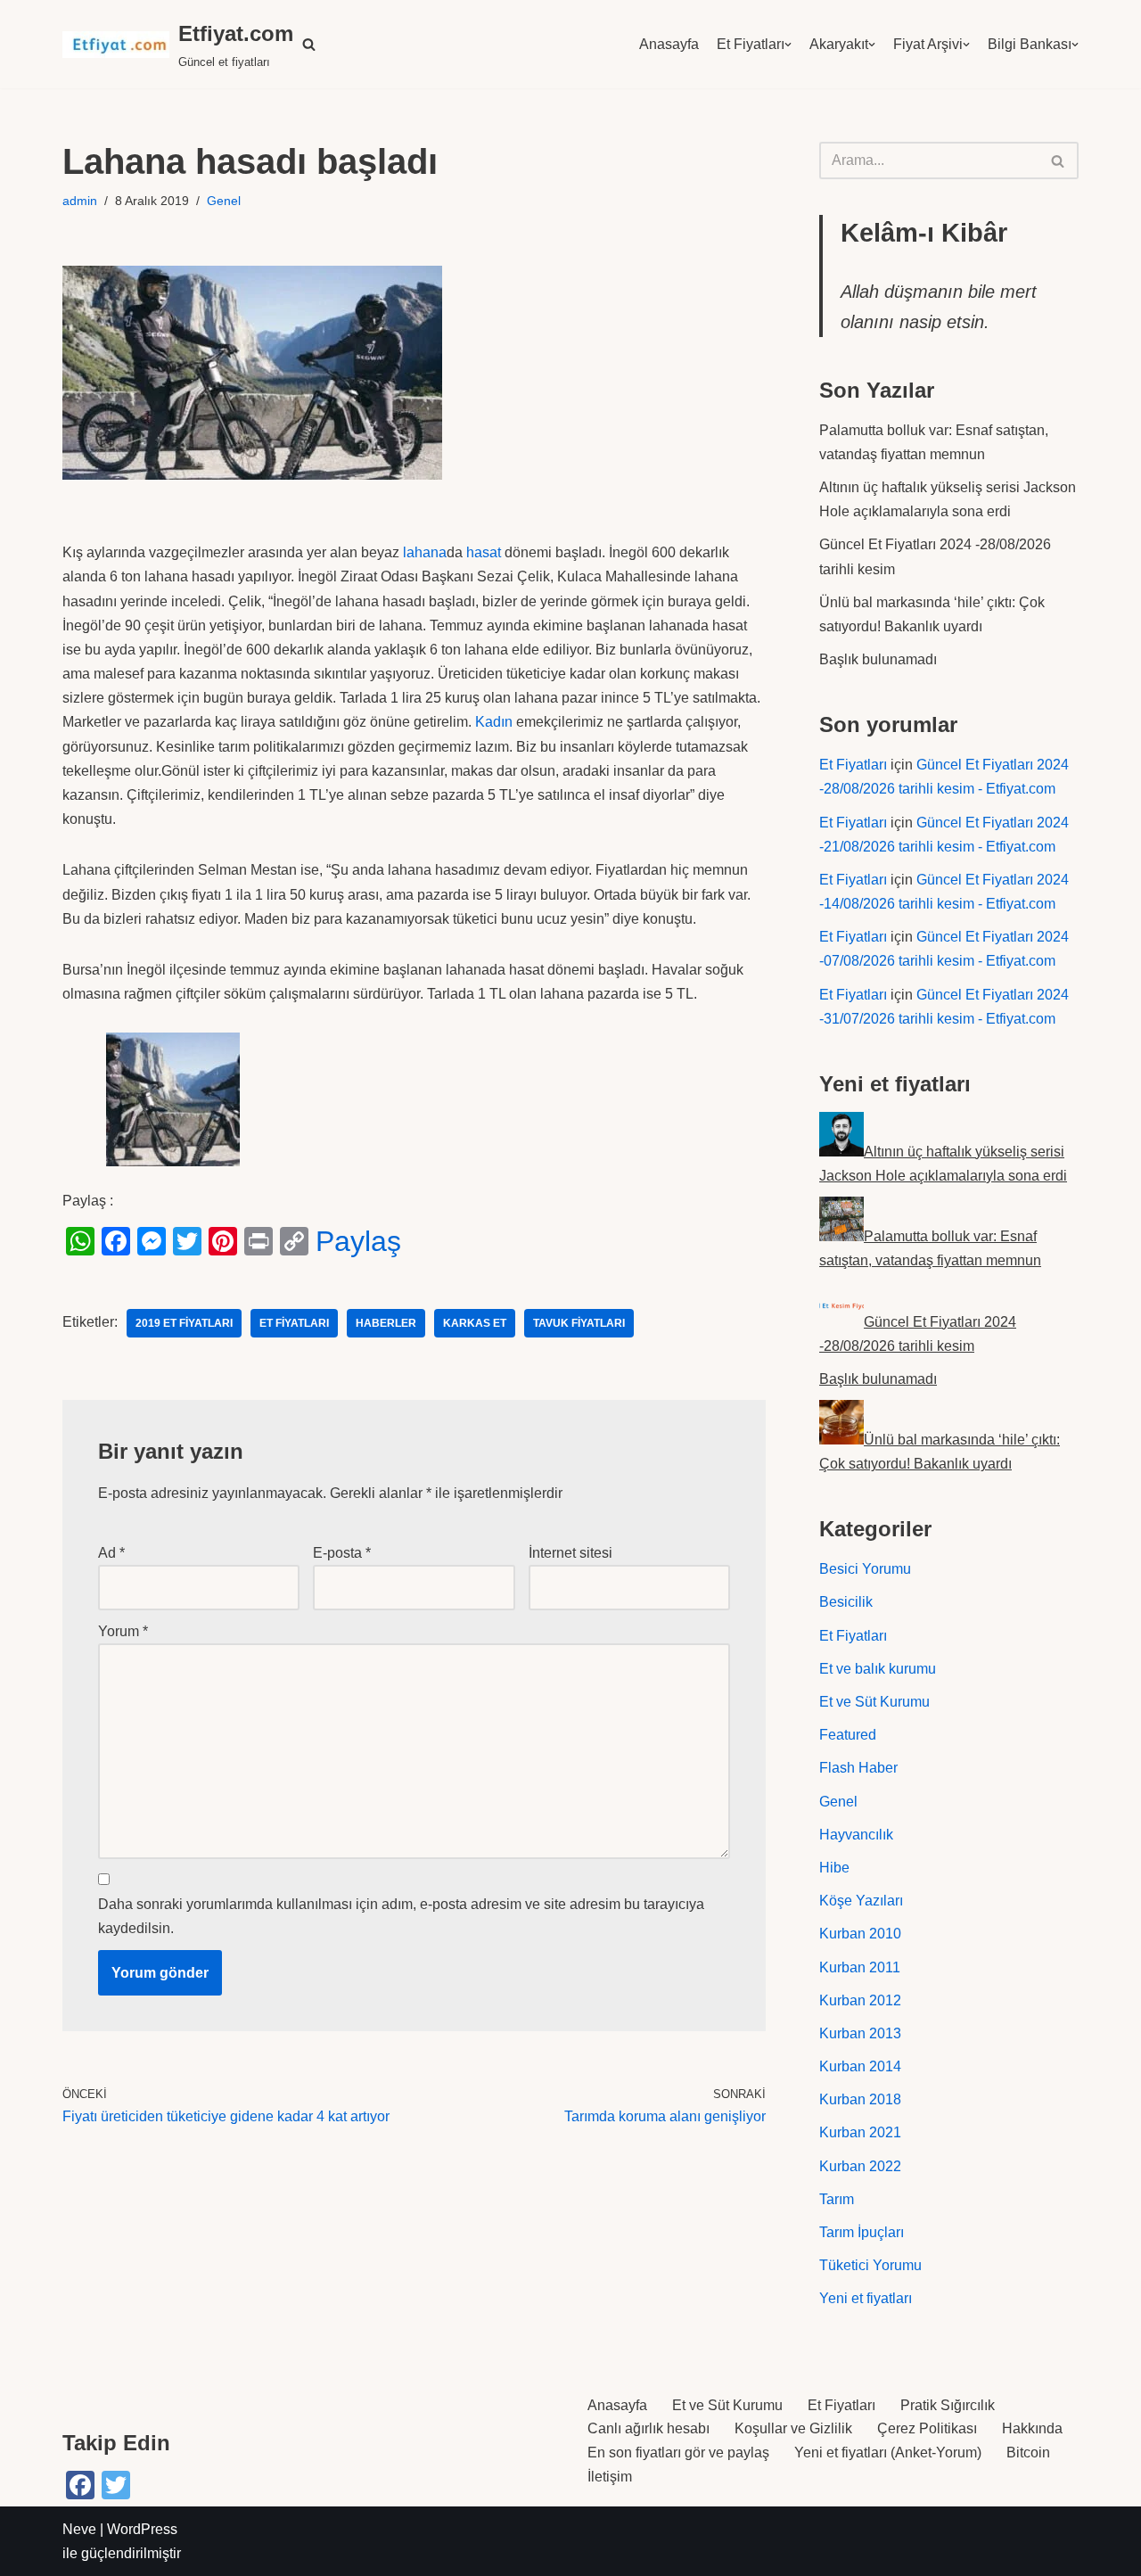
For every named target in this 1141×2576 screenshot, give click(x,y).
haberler (386, 1323)
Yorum (123, 1631)
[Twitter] (187, 1241)
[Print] (259, 1241)
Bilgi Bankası (1030, 44)
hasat (484, 552)
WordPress (142, 2529)
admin (80, 201)
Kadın (494, 722)
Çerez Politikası (927, 2428)
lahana (425, 552)
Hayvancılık (856, 1835)
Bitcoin (1028, 2453)
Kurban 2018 (860, 2099)
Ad (111, 1553)
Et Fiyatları (751, 44)
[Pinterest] (223, 1241)
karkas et (475, 1323)
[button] (309, 44)
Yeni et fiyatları (866, 2298)
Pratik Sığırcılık (948, 2405)
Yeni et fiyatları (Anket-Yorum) (888, 2453)
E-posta (342, 1553)
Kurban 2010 (860, 1934)
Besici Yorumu (865, 1569)
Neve (79, 2529)
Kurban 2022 (860, 2166)
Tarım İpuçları (862, 2232)
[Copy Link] (294, 1241)
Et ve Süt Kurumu (874, 1702)
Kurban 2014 (860, 2066)
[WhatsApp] (80, 1241)
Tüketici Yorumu (870, 2265)
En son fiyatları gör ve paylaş (678, 2453)
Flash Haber (858, 1768)
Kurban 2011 (860, 1967)
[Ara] (1059, 160)
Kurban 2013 (860, 2033)
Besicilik (846, 1602)
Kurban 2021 (860, 2132)
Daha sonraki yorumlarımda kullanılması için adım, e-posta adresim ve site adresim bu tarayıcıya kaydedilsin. (401, 1916)
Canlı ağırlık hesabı (648, 2428)
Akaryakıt (839, 44)
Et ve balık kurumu (878, 1669)
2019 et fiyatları (184, 1323)
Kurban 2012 (860, 2000)
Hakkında (1032, 2428)
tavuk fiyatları (579, 1323)
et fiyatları (294, 1323)
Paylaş (358, 1241)
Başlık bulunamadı (878, 659)
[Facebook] (116, 1241)
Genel (224, 201)
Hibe (834, 1868)
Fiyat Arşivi (928, 44)
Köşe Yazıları (861, 1901)
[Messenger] (152, 1241)
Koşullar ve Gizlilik (793, 2428)
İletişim (610, 2477)
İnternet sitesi (570, 1553)
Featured (848, 1735)
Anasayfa (669, 44)
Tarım (837, 2199)
